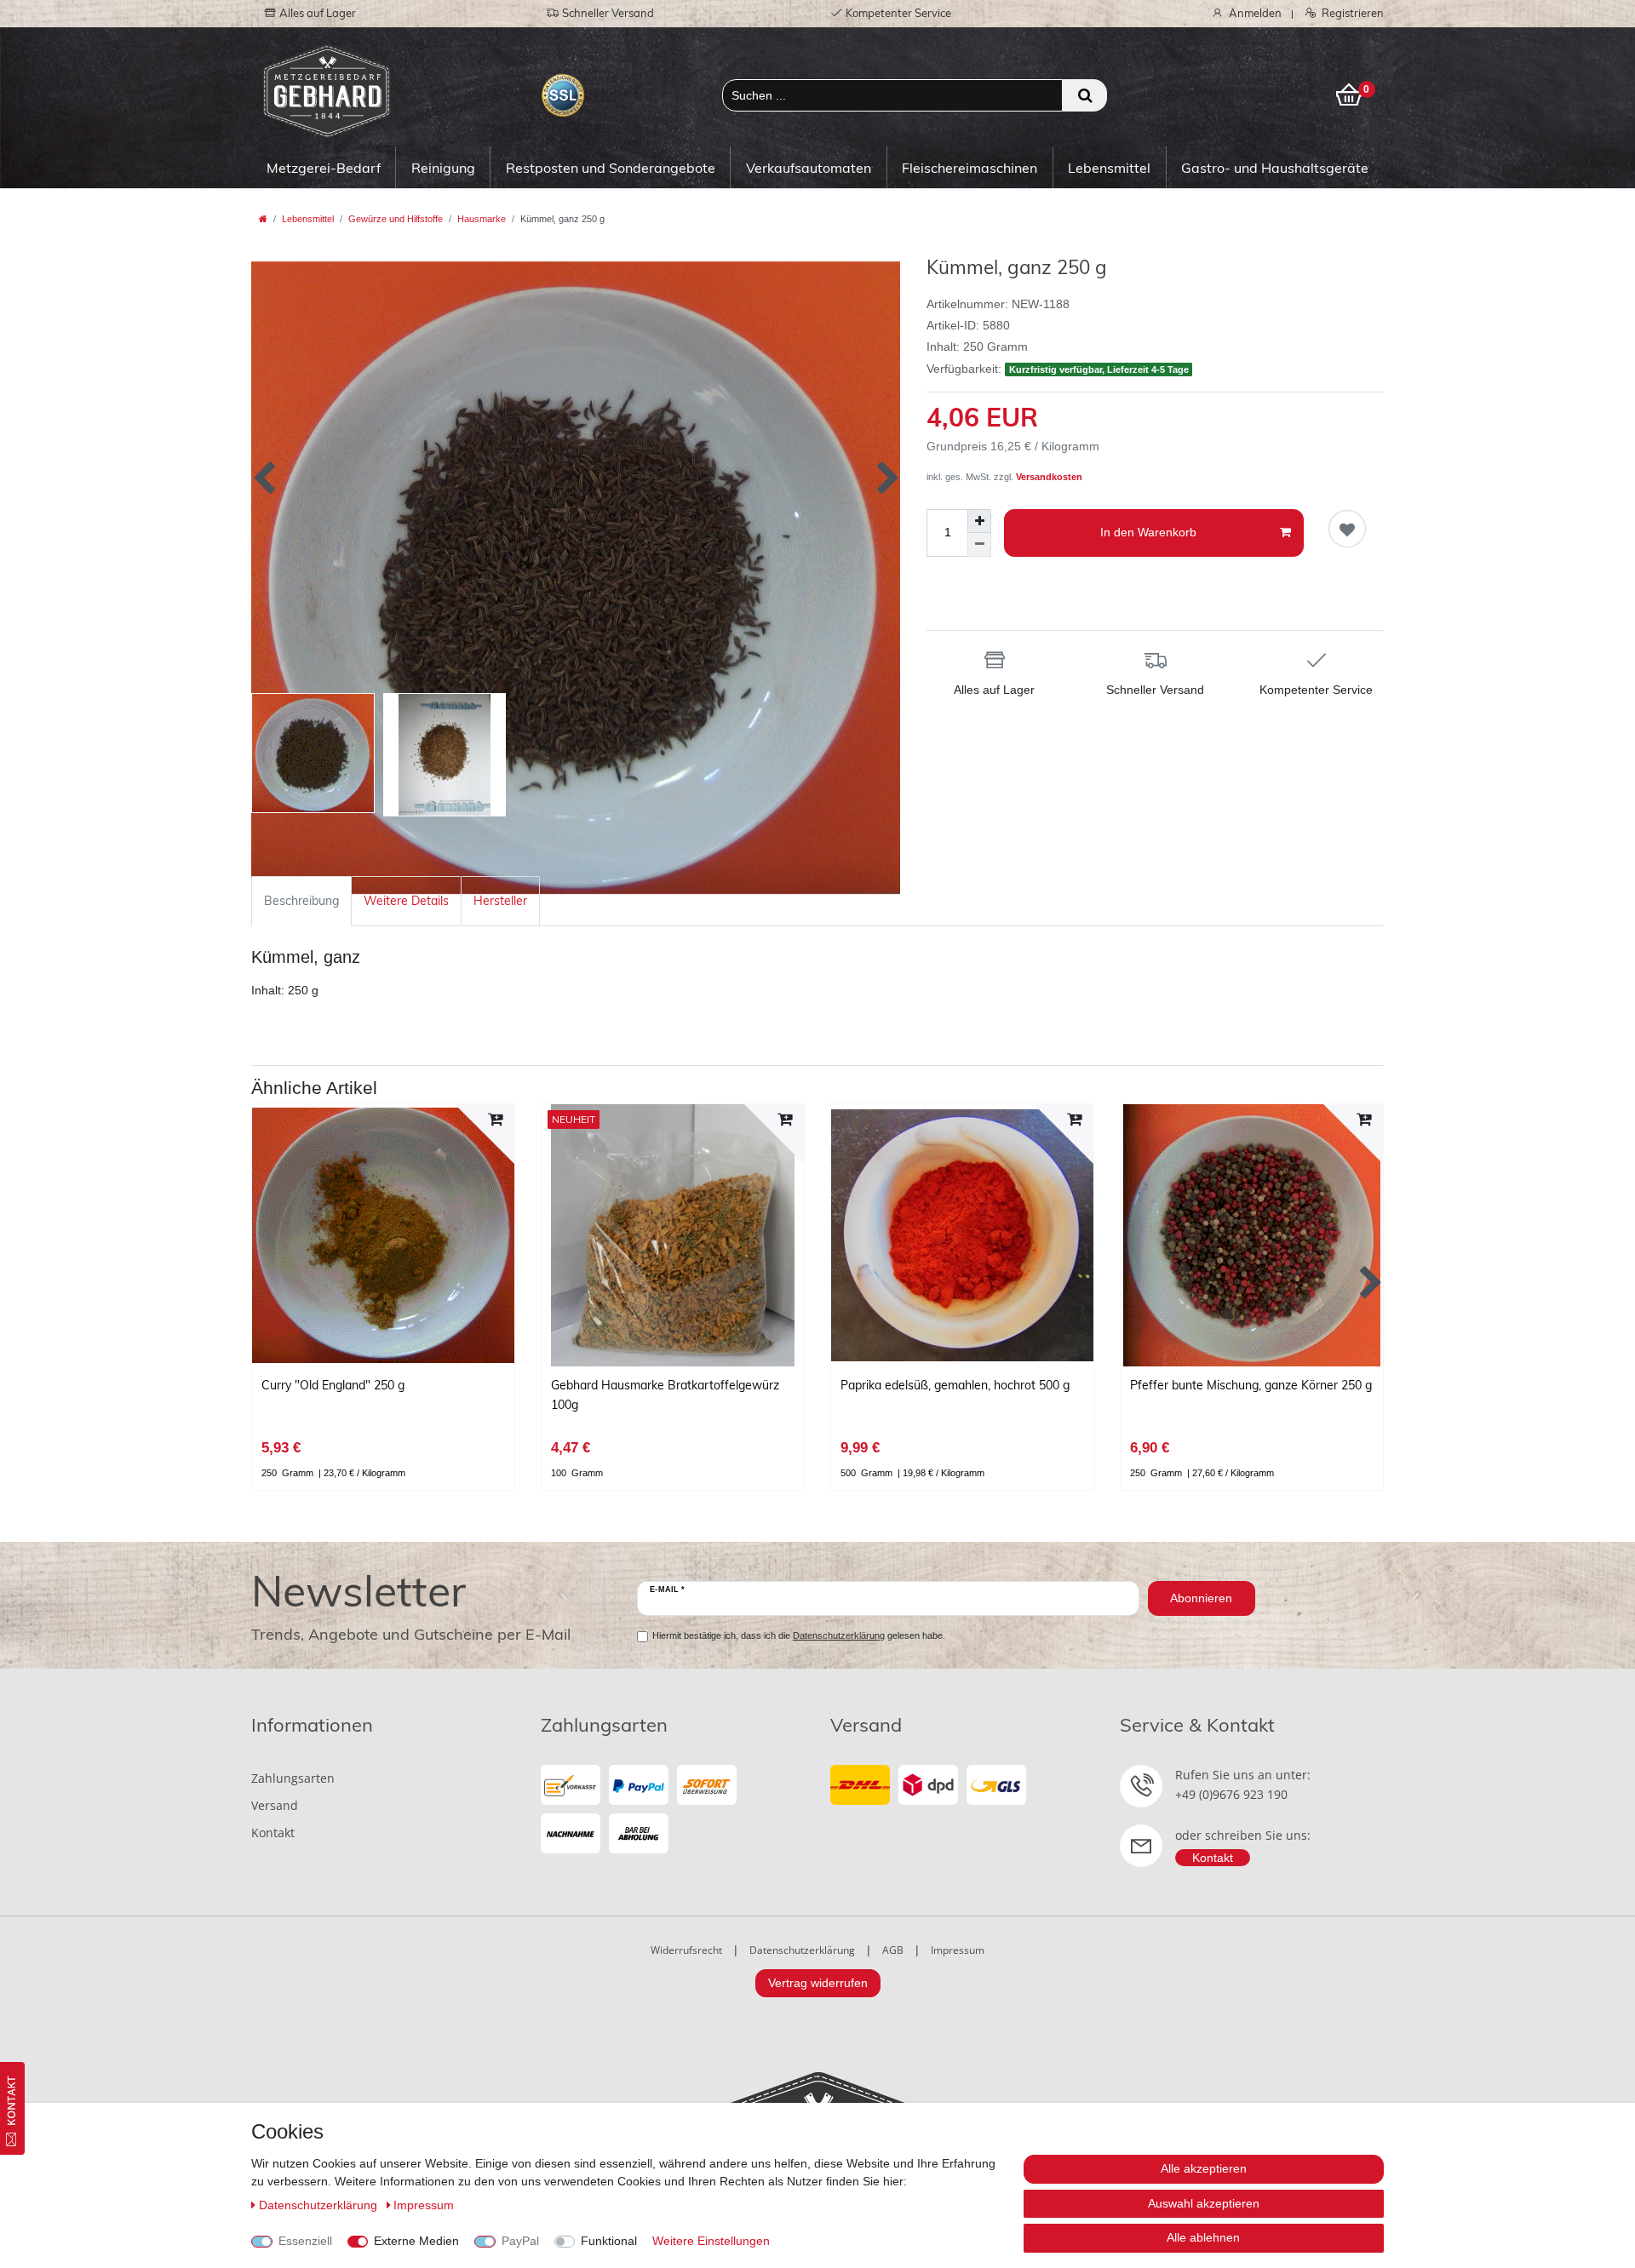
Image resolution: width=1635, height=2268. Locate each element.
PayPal (520, 2241)
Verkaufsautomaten (809, 168)
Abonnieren (1201, 1598)
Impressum (958, 1950)
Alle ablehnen (1203, 2237)
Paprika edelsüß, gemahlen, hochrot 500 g (955, 1385)
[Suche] (1084, 95)
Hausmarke (482, 219)
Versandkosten (1049, 477)
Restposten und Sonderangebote (611, 168)
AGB (893, 1950)
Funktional (609, 2241)
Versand (275, 1805)
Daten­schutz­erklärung (320, 2205)
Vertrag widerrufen (818, 1983)
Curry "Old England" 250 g (333, 1385)
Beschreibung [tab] (301, 901)
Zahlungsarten (293, 1778)
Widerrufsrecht (686, 1950)
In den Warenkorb (1148, 532)
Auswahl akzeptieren (1204, 2203)
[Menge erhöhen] (979, 521)
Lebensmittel (1109, 168)
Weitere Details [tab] (406, 901)
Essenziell (305, 2241)
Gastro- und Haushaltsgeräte (1275, 168)
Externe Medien (416, 2241)
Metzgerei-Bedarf (324, 168)
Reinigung (443, 168)
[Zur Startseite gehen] (263, 219)
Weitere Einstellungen (711, 2241)
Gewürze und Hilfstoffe (396, 219)
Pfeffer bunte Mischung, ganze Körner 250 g (1251, 1385)
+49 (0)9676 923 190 (1231, 1794)
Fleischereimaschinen (970, 168)
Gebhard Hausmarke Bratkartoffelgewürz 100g (665, 1395)
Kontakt (273, 1833)
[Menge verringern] (979, 545)
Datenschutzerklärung (802, 1950)
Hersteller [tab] (500, 901)
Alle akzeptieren (1204, 2168)
